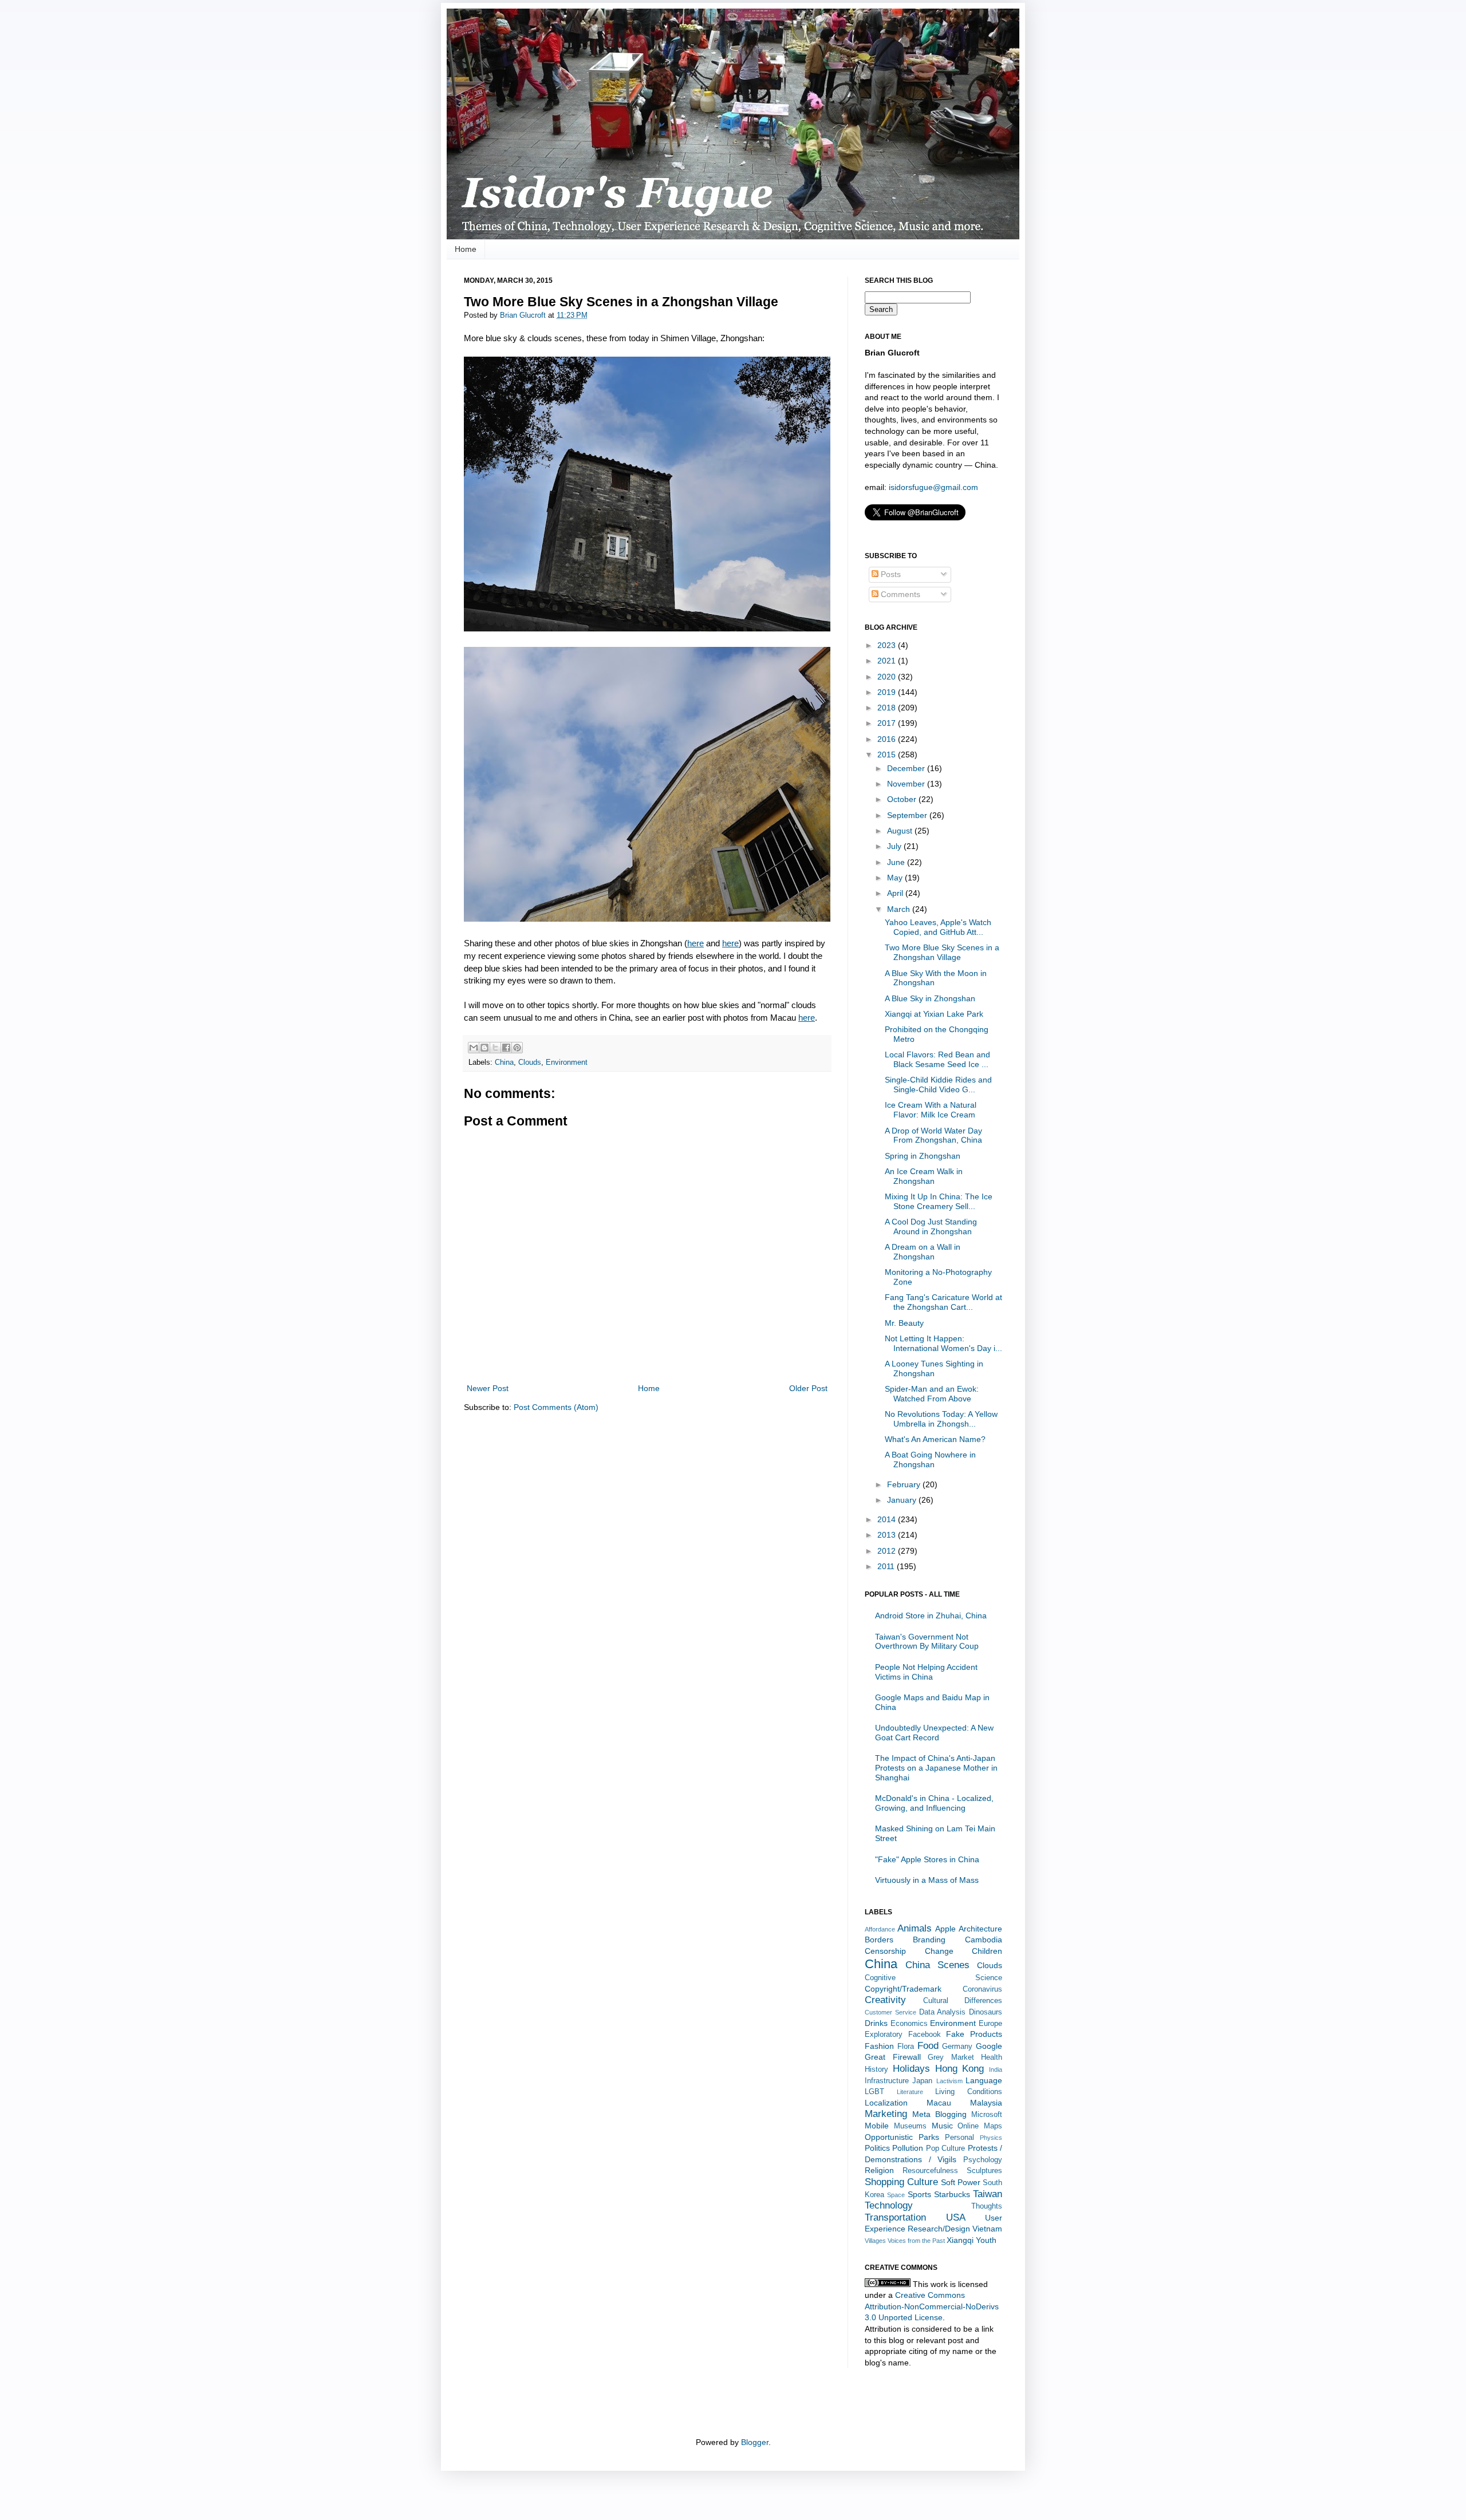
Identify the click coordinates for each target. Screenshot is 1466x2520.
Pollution (908, 2148)
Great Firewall (893, 2057)
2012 (888, 1551)
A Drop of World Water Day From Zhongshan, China (933, 1135)
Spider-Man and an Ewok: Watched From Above (932, 1394)
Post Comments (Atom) (556, 1407)
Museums (910, 2126)
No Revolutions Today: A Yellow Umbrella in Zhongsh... (941, 1419)
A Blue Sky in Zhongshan (930, 998)
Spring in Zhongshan (923, 1156)
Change (939, 1951)
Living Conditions (969, 2092)
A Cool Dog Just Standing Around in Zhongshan (931, 1227)
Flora (906, 2047)
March (900, 909)
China (504, 1062)
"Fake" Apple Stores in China (927, 1859)
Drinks (876, 2023)
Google (989, 2046)
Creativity (885, 2000)
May (896, 878)
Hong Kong (960, 2069)
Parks (929, 2137)
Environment (567, 1062)
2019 (888, 692)
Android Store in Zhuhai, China (931, 1616)
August (901, 831)
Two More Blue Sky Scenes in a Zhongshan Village (942, 952)
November (907, 784)
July (895, 846)
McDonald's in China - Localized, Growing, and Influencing (934, 1803)
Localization (886, 2103)
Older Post (808, 1388)
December (907, 768)
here (695, 943)
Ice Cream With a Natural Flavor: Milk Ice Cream (931, 1110)
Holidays (911, 2069)
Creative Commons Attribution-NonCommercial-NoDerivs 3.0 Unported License (932, 2306)
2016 (888, 739)
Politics (877, 2148)
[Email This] (474, 1048)
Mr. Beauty (904, 1323)
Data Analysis (943, 2012)
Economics (909, 2024)
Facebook (925, 2035)
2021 (888, 661)
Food (928, 2046)
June (897, 862)
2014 (888, 1519)
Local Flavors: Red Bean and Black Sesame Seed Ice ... (937, 1059)
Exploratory (884, 2035)
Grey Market (951, 2057)
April (896, 893)
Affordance (880, 1929)
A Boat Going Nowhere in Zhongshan (930, 1460)
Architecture (980, 1929)
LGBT (874, 2092)
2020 (888, 677)
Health (992, 2057)
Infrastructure (887, 2081)
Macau (939, 2103)
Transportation (895, 2217)
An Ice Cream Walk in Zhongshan (924, 1176)
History (876, 2069)
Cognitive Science (933, 1978)
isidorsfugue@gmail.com (933, 487)
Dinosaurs (986, 2012)
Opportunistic (889, 2137)
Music (942, 2126)
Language (984, 2080)
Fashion (879, 2046)
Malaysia (986, 2103)
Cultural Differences (963, 2001)
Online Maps (980, 2126)
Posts (890, 574)
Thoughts (987, 2206)
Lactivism (949, 2081)
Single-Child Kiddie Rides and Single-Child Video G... (938, 1085)
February (905, 1484)
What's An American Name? (935, 1439)
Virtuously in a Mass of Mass (927, 1880)
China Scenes (937, 1965)
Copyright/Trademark (903, 1989)
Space (896, 2195)
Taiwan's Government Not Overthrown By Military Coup (927, 1642)
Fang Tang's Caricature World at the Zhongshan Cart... (943, 1302)
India (996, 2069)
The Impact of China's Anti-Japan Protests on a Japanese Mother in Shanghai (936, 1768)
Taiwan (988, 2194)
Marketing (886, 2114)
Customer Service (890, 2012)
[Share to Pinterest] (517, 1048)
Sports (919, 2194)
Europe (990, 2024)
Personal (959, 2138)
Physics (991, 2138)
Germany (957, 2047)
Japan (922, 2081)
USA (956, 2217)
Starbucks (952, 2194)
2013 (888, 1535)
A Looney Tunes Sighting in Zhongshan (934, 1368)
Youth (986, 2240)
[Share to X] (495, 1048)
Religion (879, 2170)
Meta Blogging (939, 2114)
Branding (929, 1940)
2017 (888, 723)
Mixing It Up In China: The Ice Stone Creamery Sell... (939, 1201)
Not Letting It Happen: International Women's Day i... (943, 1343)
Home (466, 249)
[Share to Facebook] (506, 1048)
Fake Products (974, 2034)
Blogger (755, 2442)
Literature (910, 2092)
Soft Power (961, 2182)
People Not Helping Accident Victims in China (926, 1672)
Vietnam (987, 2229)
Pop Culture (945, 2148)
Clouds (530, 1062)
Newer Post (488, 1388)
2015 (888, 755)
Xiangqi (960, 2240)
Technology (889, 2205)
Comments (899, 594)
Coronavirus (982, 1989)
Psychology (983, 2160)
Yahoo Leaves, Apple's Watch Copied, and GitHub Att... (938, 927)
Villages (875, 2241)
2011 (887, 1566)
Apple (945, 1929)
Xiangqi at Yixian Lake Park (934, 1014)
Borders (879, 1940)
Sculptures (984, 2171)
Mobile (877, 2126)
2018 (888, 708)
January (903, 1500)
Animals (915, 1928)
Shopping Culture (901, 2182)
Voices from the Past (916, 2241)
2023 (888, 645)
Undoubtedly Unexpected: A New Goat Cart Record (934, 1733)
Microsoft (987, 2115)
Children (987, 1951)
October (903, 799)
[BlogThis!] (484, 1048)
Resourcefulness (930, 2171)
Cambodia (984, 1940)
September (908, 815)
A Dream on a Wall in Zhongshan (923, 1252)
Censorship (885, 1951)
